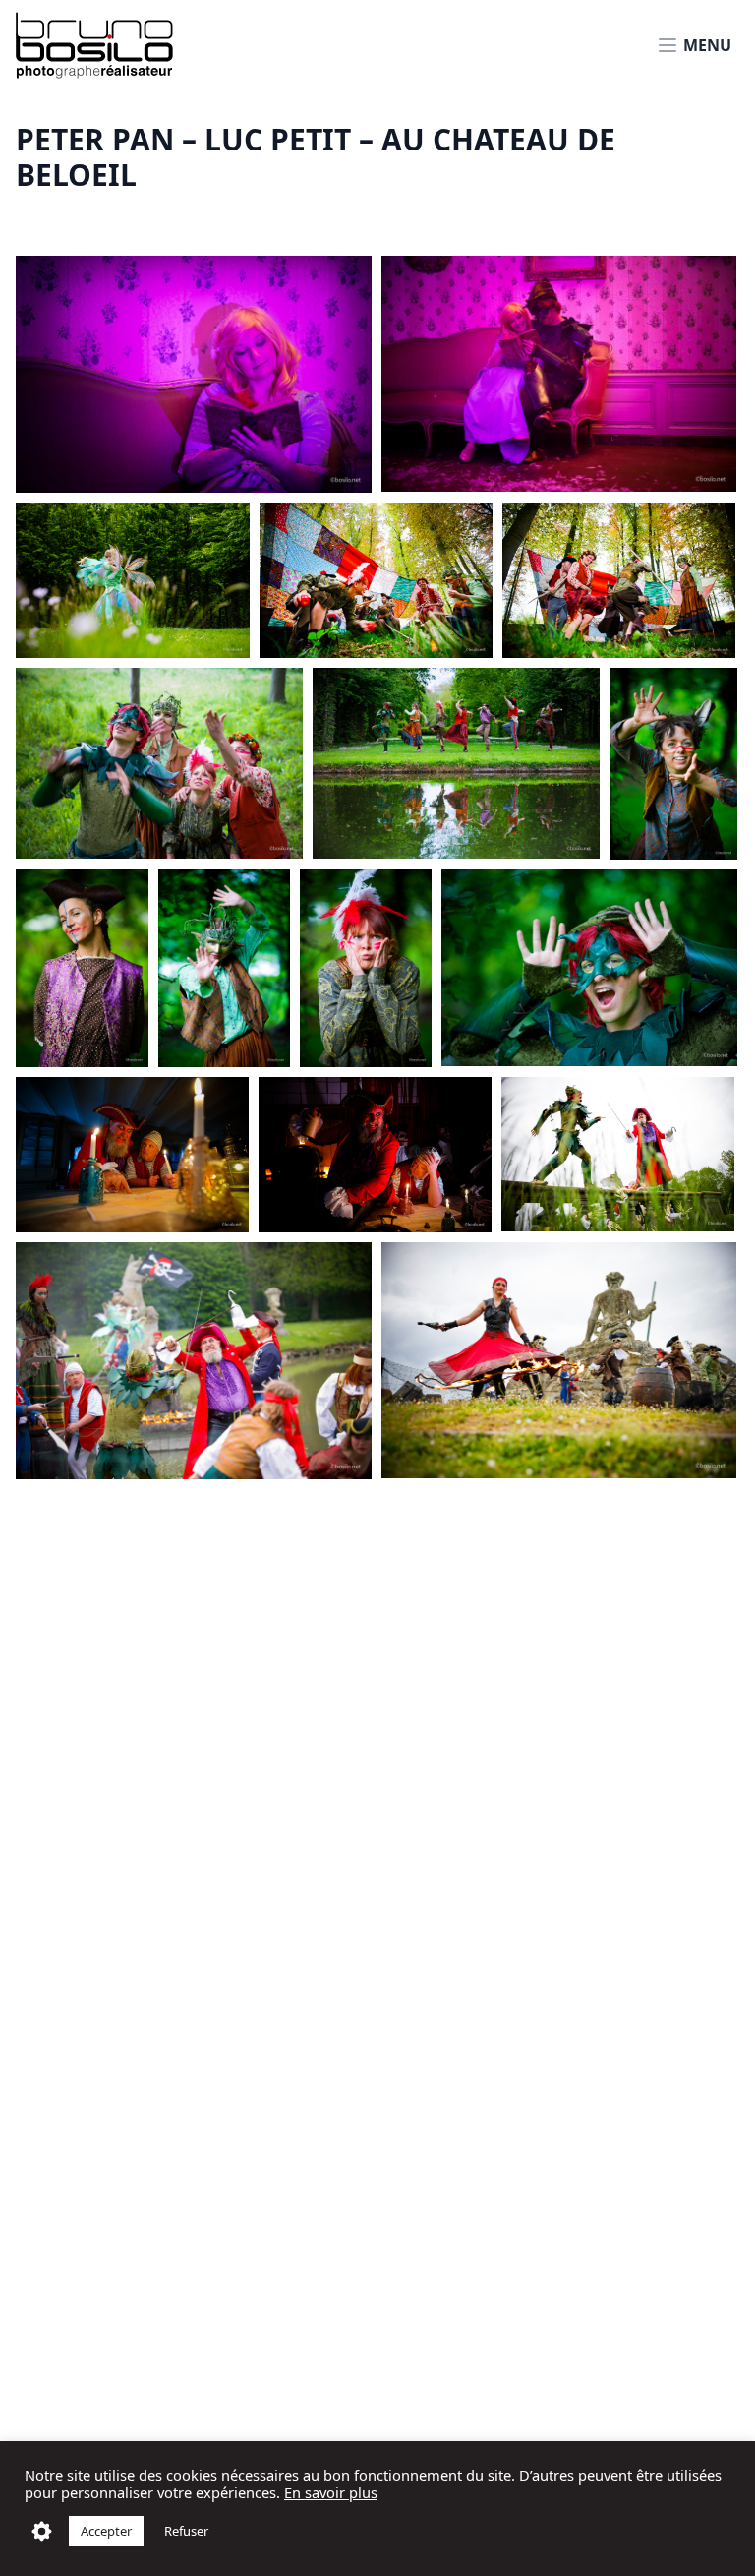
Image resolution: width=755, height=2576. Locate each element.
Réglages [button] (42, 2531)
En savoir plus (331, 2492)
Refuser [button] (186, 2531)
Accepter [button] (106, 2531)
